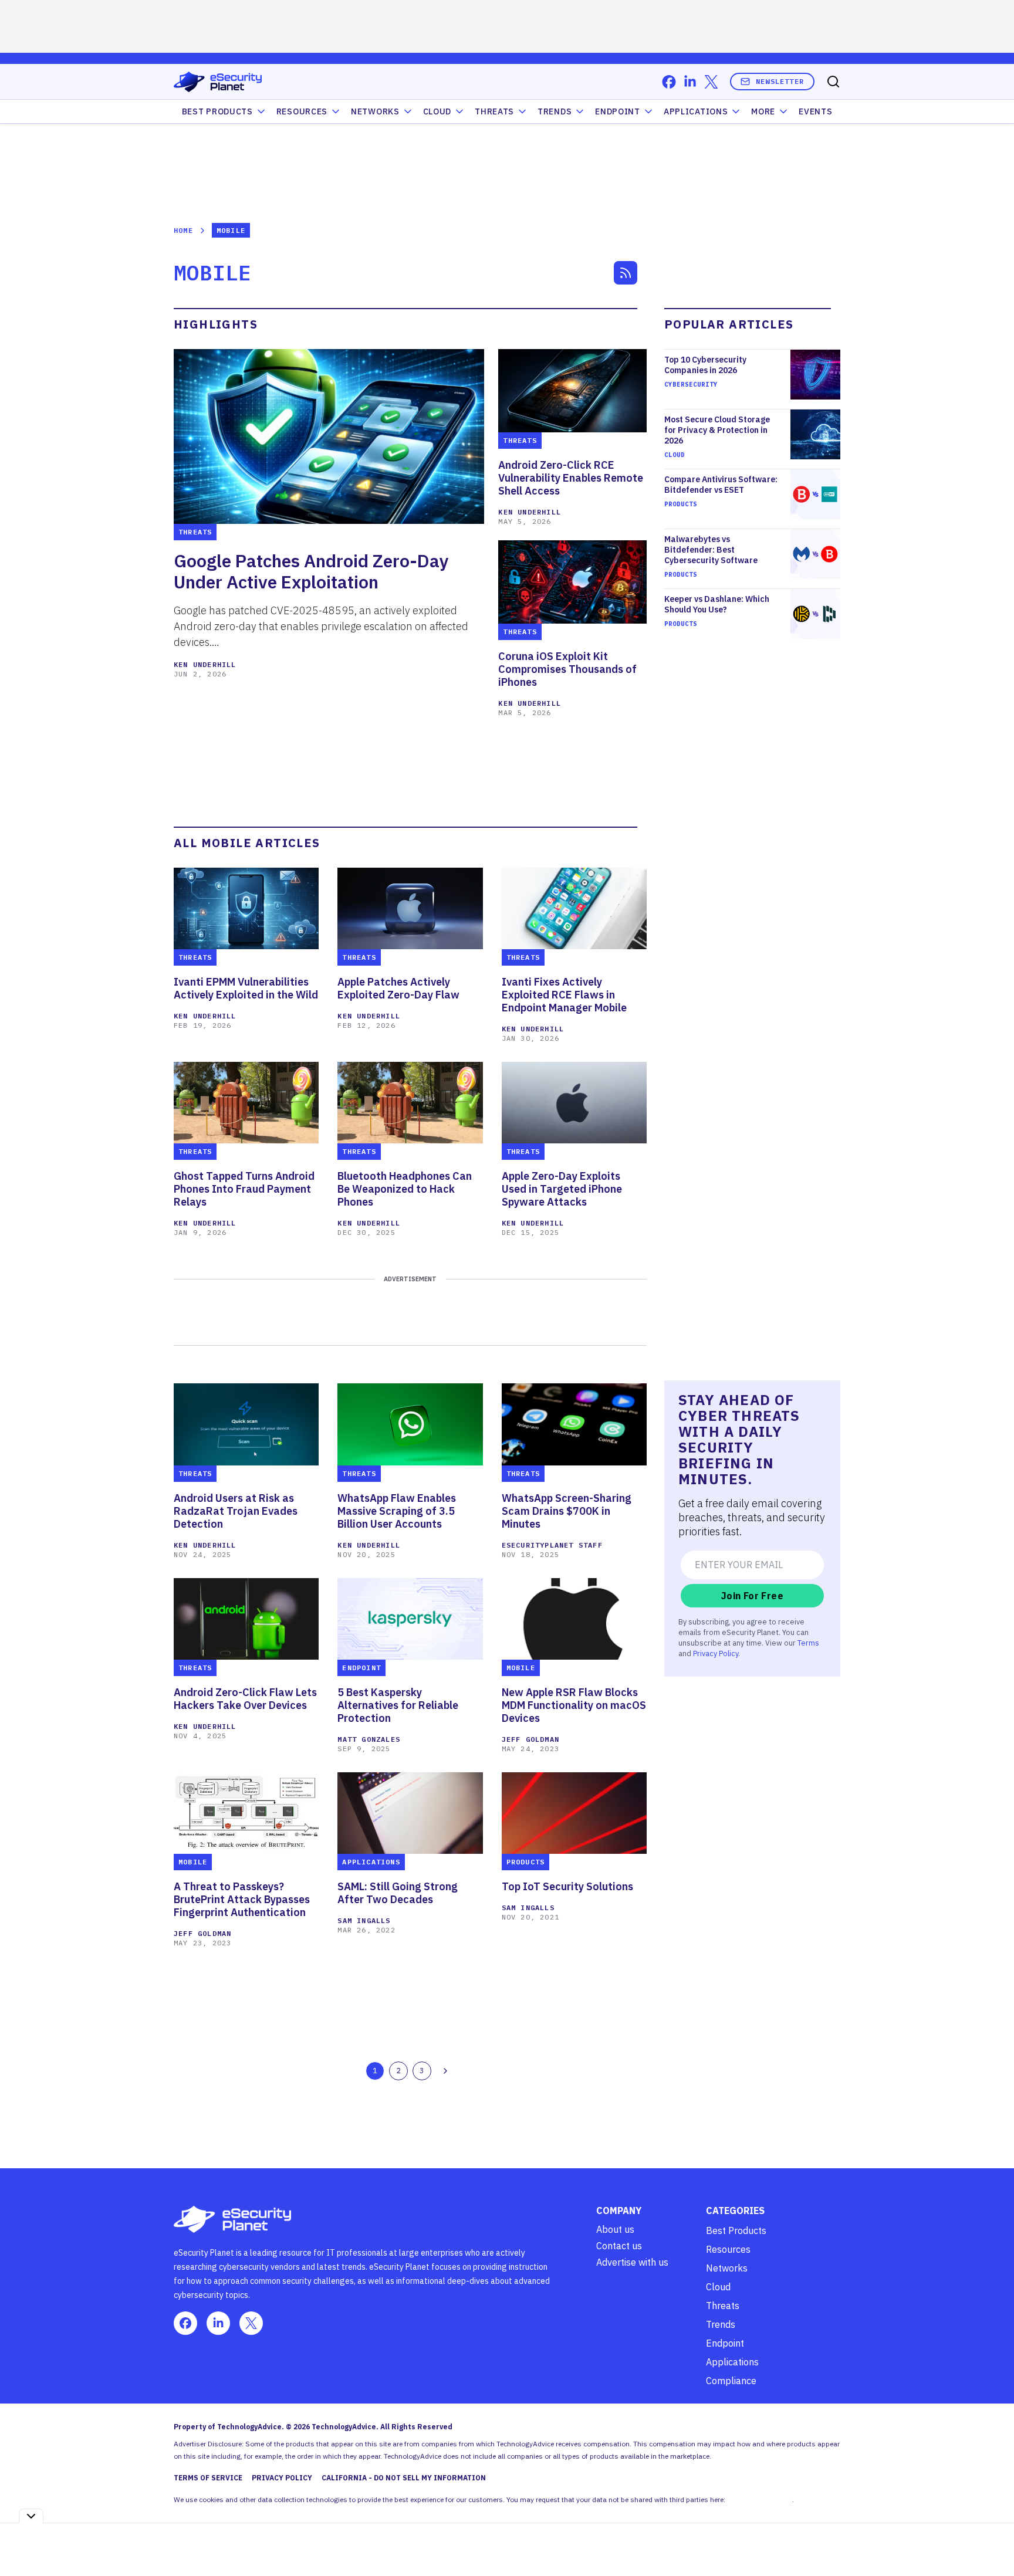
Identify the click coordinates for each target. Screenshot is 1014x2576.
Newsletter (780, 81)
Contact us (619, 2246)
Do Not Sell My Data (760, 2499)
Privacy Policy (716, 1653)
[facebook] (669, 82)
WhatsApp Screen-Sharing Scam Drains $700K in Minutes (567, 1511)
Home (183, 230)
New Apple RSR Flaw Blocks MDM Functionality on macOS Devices (574, 1705)
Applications (696, 111)
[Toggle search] (833, 82)
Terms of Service (208, 2478)
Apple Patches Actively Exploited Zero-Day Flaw (398, 989)
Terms (808, 1643)
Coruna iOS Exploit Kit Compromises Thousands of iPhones (567, 669)
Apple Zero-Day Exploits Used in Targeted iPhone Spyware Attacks (562, 1189)
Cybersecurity (691, 384)
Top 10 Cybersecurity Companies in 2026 (705, 365)
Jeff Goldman (530, 1739)
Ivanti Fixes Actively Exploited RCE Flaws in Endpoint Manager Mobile (564, 995)
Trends (555, 111)
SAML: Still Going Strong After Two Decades (398, 1893)
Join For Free (752, 1596)
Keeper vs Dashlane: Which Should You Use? (717, 604)
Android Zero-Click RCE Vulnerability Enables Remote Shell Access (571, 478)
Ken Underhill (205, 664)
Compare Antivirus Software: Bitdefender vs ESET (721, 485)
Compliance (731, 2381)
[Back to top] (991, 2540)
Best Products (736, 2230)
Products (681, 504)
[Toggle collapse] (31, 2516)
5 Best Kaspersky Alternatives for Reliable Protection (398, 1705)
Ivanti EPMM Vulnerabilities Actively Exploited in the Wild (246, 989)
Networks (727, 2268)
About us (615, 2229)
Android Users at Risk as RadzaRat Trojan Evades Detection (236, 1511)
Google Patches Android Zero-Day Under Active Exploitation (311, 571)
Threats (494, 111)
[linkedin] (690, 82)
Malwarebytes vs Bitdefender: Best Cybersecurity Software (711, 550)
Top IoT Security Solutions (567, 1887)
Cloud (437, 111)
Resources (728, 2249)
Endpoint (618, 111)
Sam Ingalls (364, 1920)
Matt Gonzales (369, 1739)
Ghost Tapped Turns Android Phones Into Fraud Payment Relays (244, 1189)
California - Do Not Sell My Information (404, 2478)
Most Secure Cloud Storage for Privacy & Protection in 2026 (717, 430)
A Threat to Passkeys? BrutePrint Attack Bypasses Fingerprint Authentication (242, 1900)
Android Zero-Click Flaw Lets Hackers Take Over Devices (245, 1699)
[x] (711, 82)
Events (815, 111)
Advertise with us (632, 2262)
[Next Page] (445, 2071)
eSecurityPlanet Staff (552, 1545)
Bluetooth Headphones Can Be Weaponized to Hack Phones (405, 1189)
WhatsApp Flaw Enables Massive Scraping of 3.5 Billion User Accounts (397, 1511)
